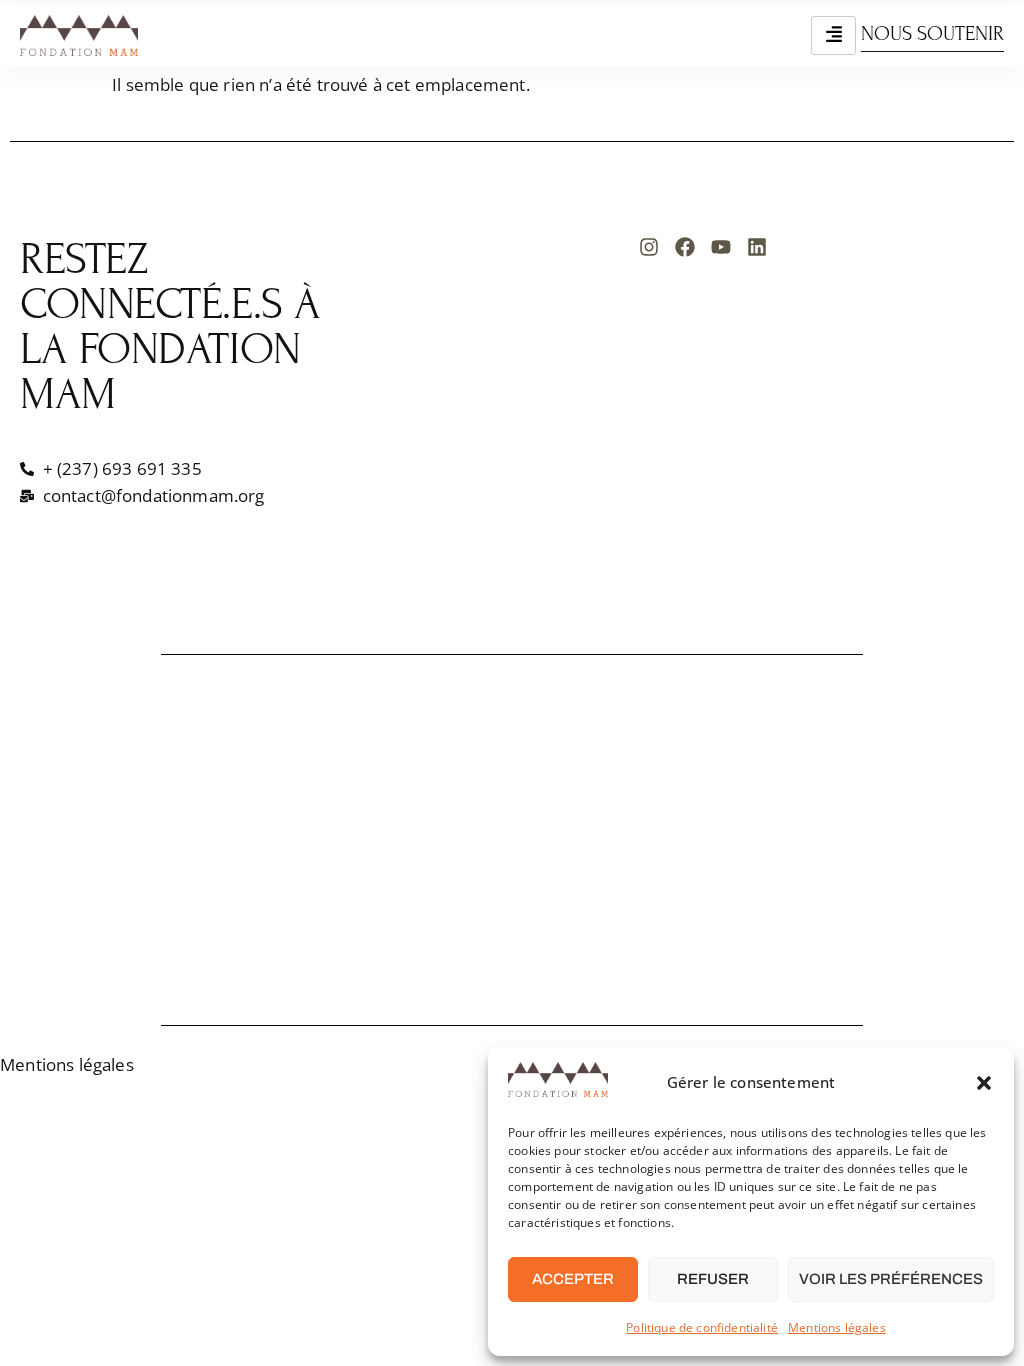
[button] (984, 1083)
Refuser (713, 1279)
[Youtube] (721, 247)
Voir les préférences (891, 1279)
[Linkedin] (757, 247)
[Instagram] (649, 247)
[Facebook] (685, 247)
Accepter (573, 1279)
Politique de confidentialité (702, 1327)
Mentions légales (837, 1327)
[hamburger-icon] (833, 35)
